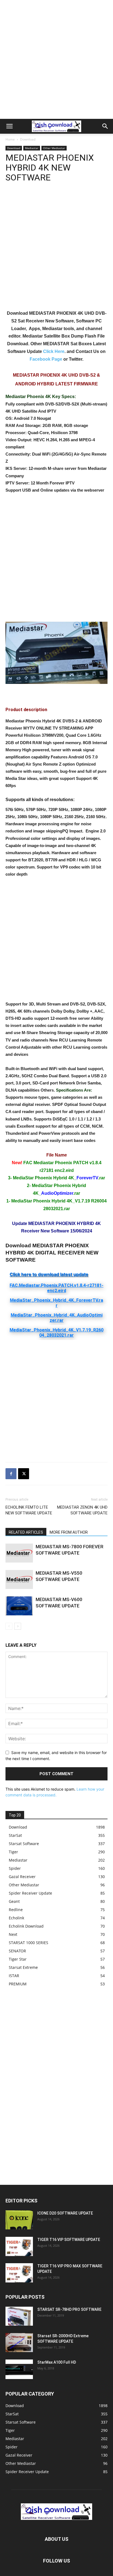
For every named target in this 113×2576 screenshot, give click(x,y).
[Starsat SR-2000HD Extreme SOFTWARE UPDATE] (19, 2343)
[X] (24, 1474)
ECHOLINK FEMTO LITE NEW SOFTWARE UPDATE (29, 1510)
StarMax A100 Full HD (57, 2362)
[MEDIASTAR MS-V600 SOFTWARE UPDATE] (19, 1606)
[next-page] (18, 1626)
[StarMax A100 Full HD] (19, 2369)
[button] (9, 126)
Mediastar (32, 148)
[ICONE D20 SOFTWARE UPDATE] (19, 2220)
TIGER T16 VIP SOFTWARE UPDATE (69, 2240)
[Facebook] (11, 1474)
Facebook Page (46, 359)
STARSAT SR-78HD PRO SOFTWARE (69, 2309)
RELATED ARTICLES (26, 1532)
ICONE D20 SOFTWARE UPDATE (65, 2213)
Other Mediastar (54, 148)
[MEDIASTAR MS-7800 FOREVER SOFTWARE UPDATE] (19, 1553)
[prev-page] (9, 1626)
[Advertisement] (56, 59)
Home (10, 139)
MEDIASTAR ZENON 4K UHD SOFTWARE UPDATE (82, 1510)
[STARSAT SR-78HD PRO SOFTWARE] (19, 2316)
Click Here (54, 351)
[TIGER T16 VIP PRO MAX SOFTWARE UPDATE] (19, 2273)
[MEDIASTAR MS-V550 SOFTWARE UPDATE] (19, 1579)
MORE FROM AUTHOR (69, 1532)
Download (28, 139)
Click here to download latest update (49, 1274)
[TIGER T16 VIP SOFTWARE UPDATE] (19, 2246)
